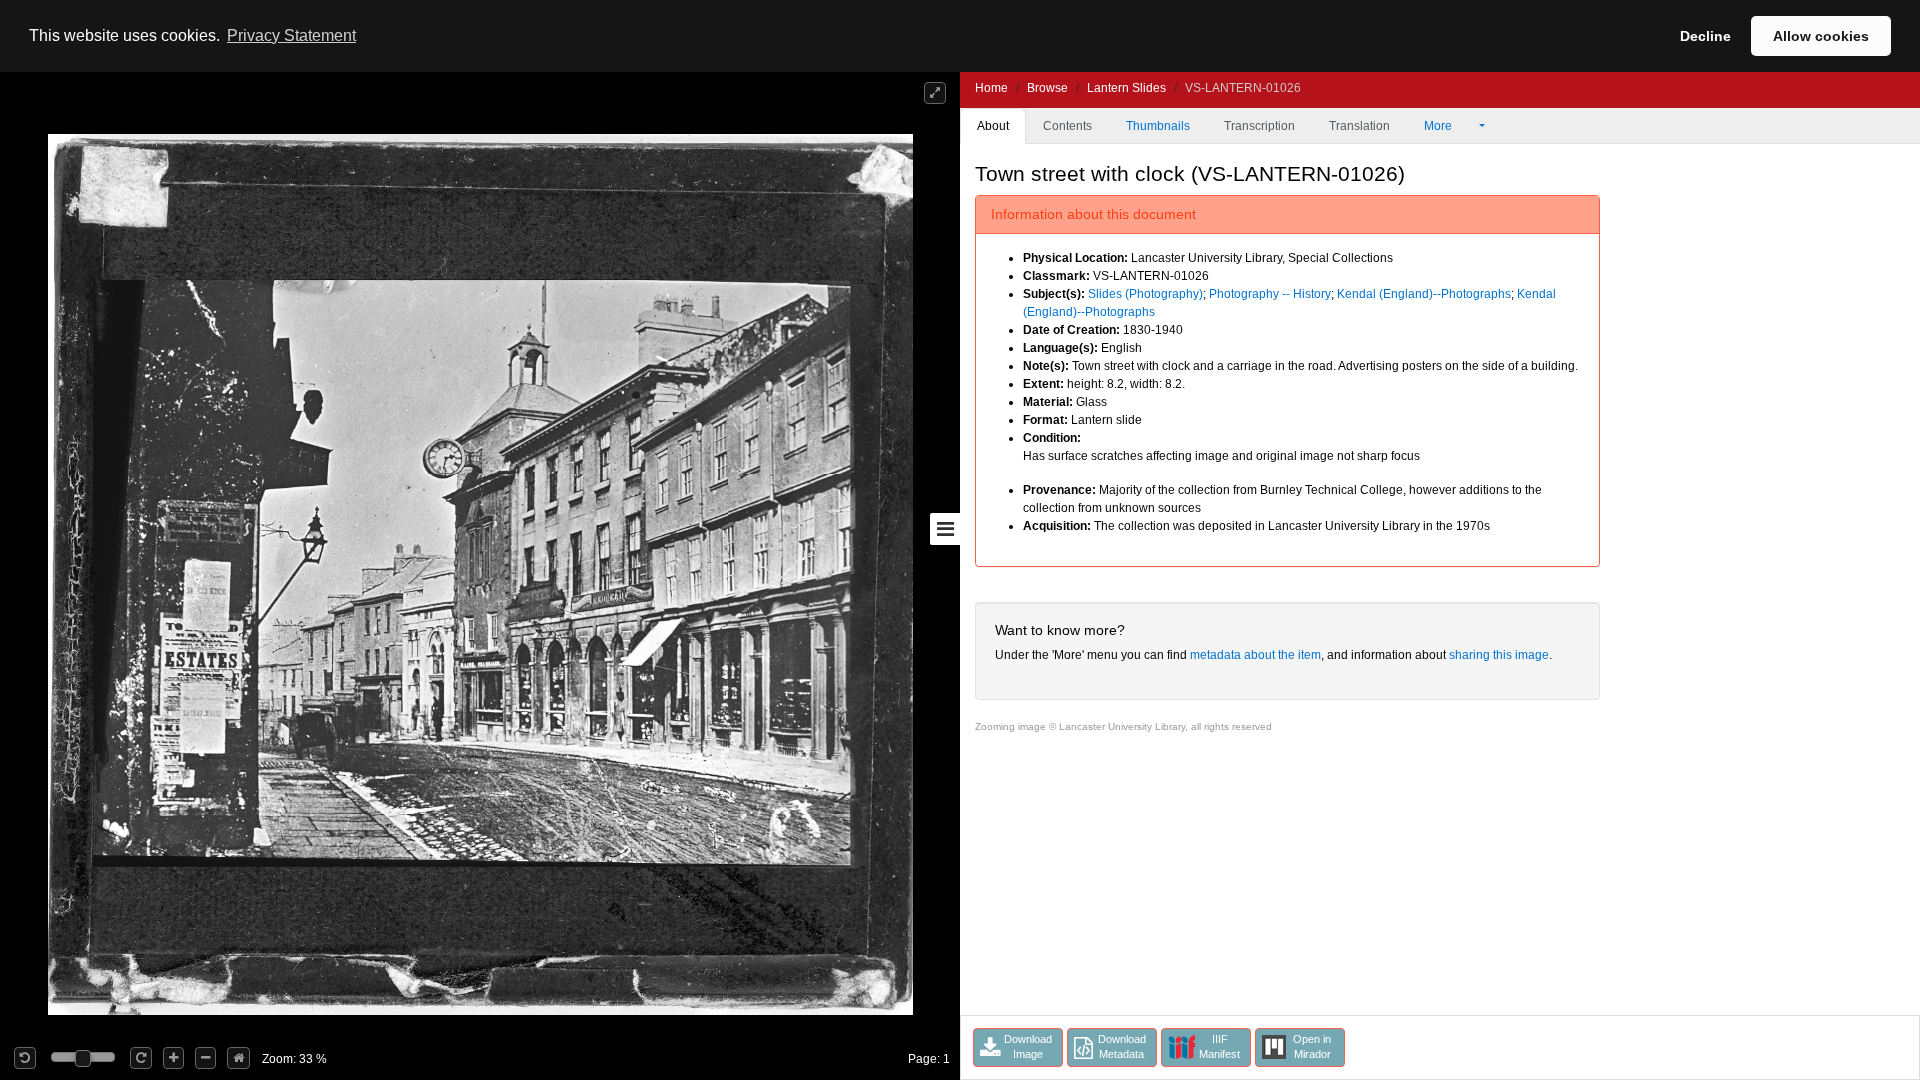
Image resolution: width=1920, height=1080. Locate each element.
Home (991, 88)
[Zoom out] (205, 1058)
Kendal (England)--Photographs (1424, 294)
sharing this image (1499, 655)
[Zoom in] (173, 1058)
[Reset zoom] (238, 1058)
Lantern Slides (1126, 88)
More (1439, 126)
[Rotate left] (25, 1058)
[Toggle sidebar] (945, 529)
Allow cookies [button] (1821, 36)
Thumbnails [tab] (1158, 126)
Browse (1047, 88)
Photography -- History (1270, 294)
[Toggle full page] (935, 93)
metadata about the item (1255, 655)
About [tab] (993, 126)
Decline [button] (1705, 36)
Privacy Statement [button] (291, 35)
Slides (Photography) (1145, 294)
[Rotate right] (141, 1058)
